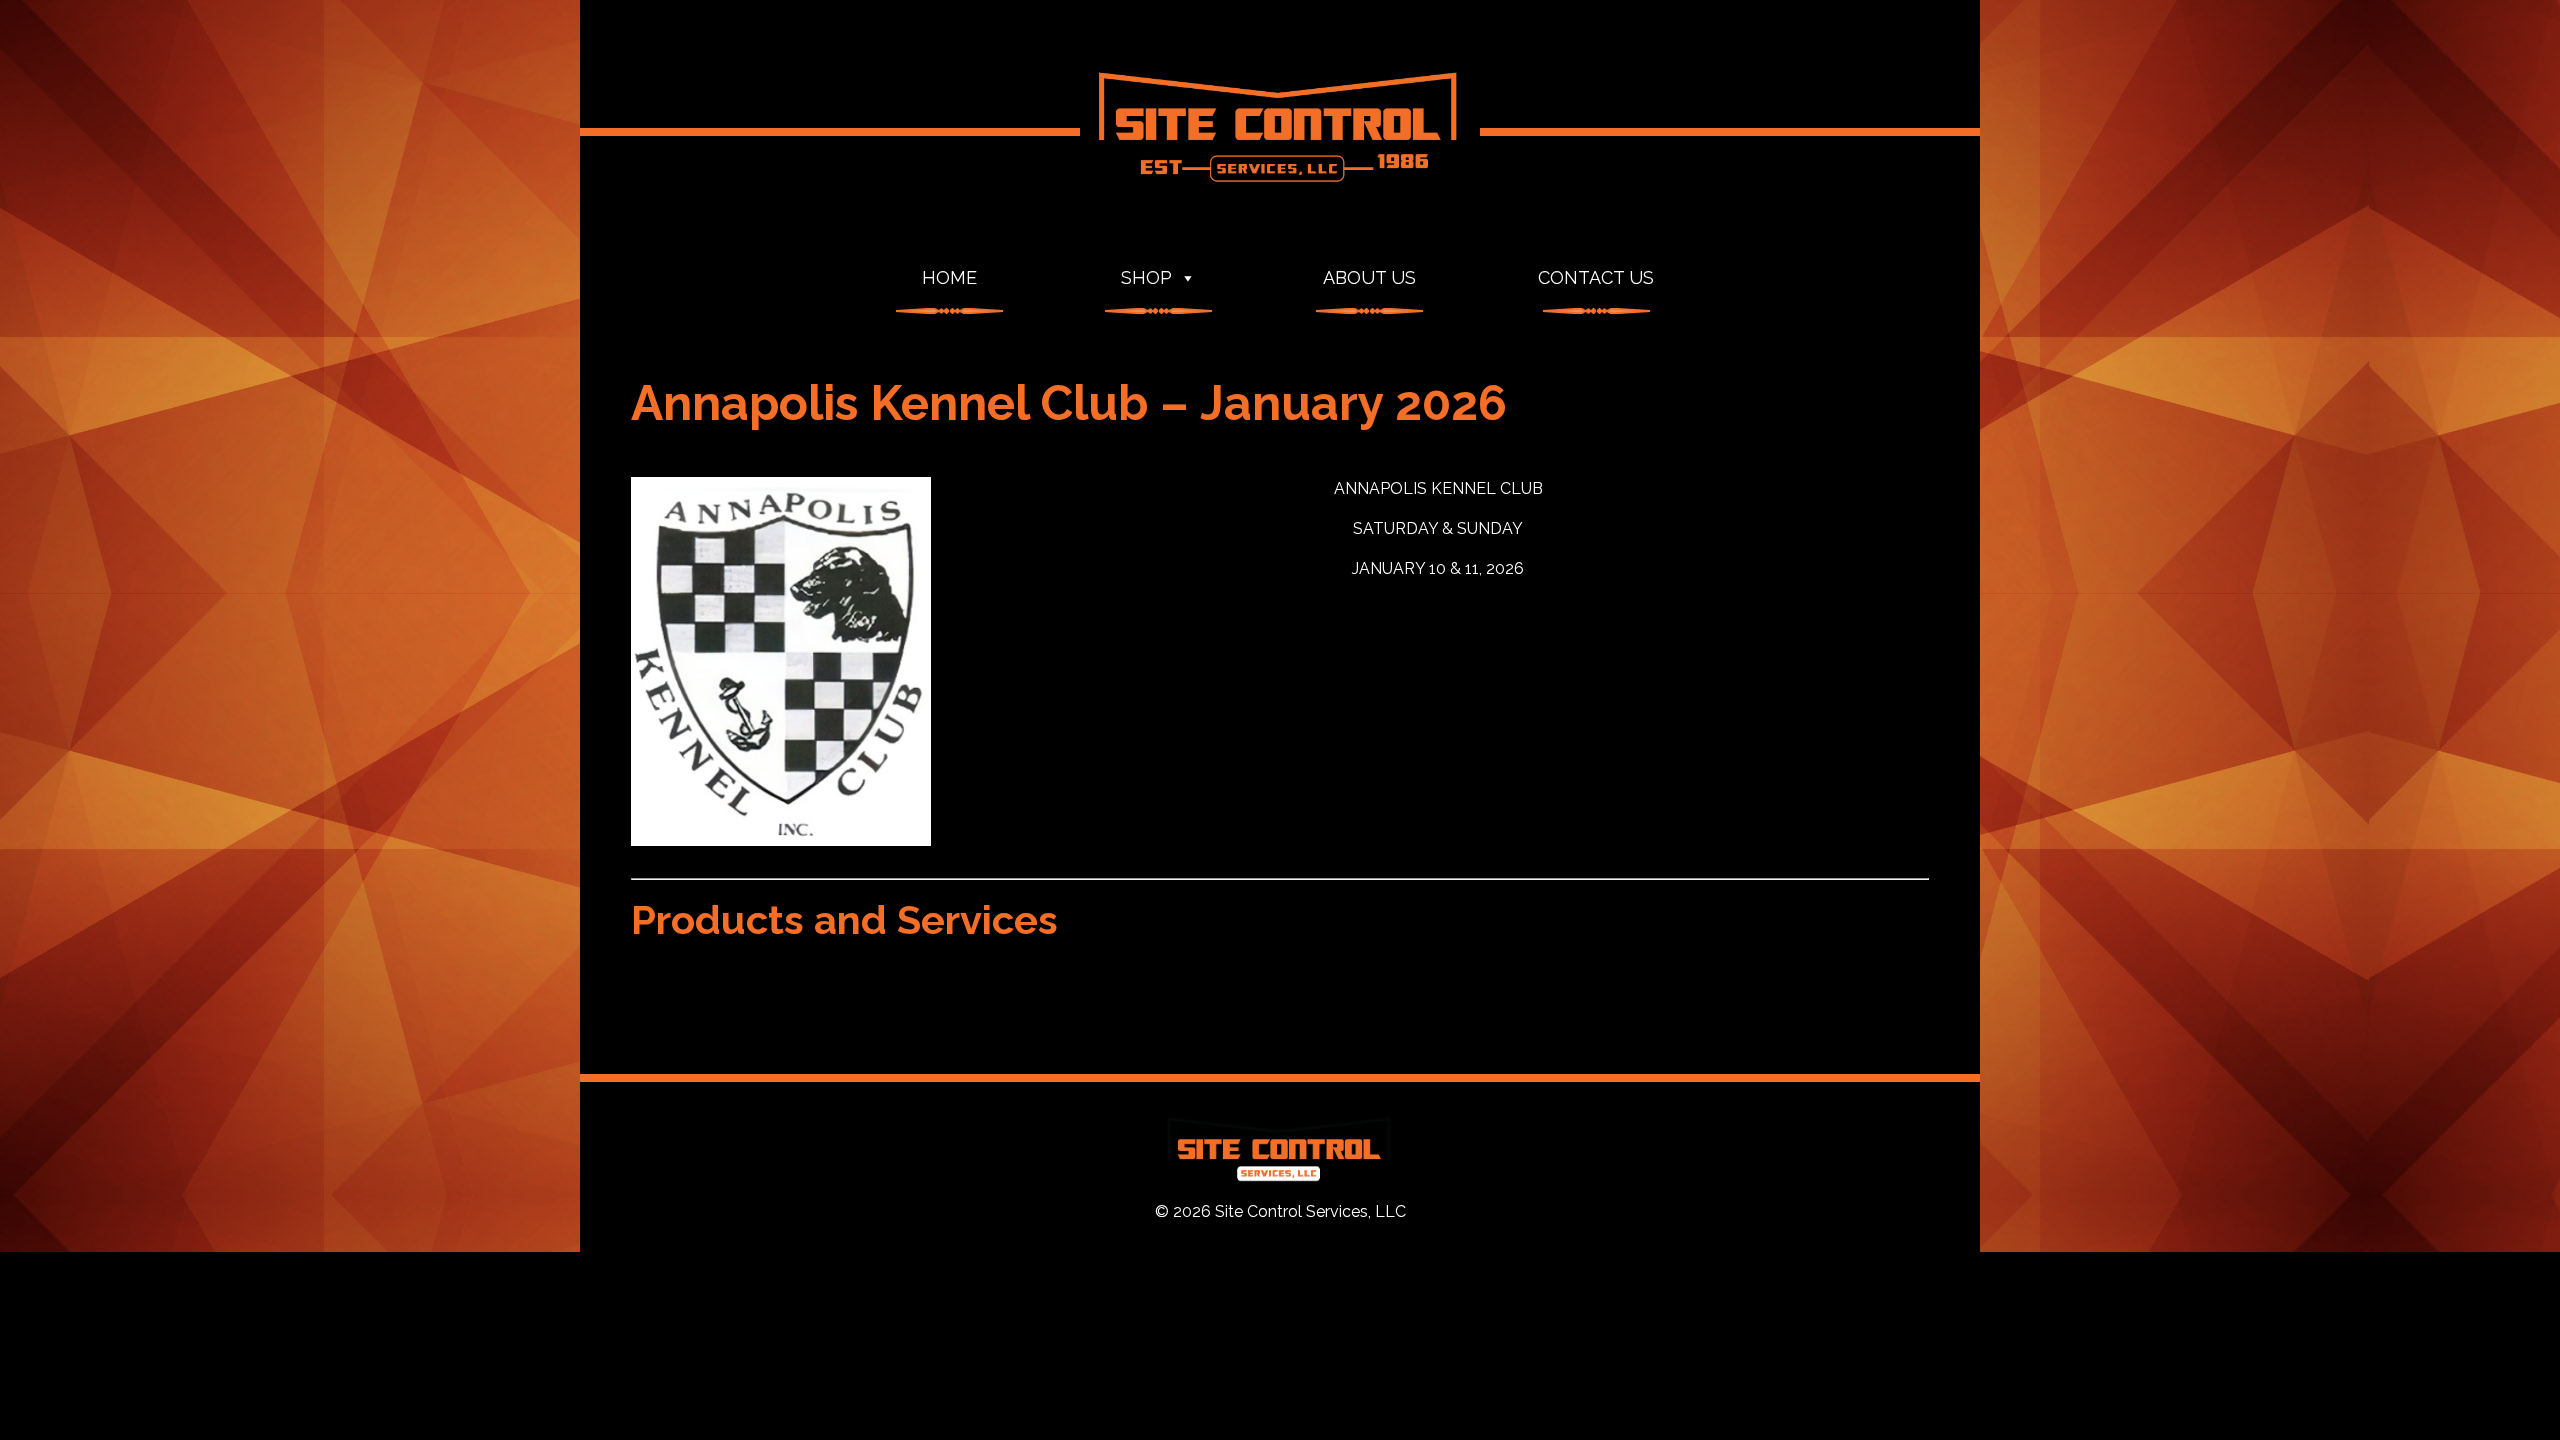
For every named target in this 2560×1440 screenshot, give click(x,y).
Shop (1146, 277)
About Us (1369, 277)
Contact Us (1596, 277)
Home (949, 277)
